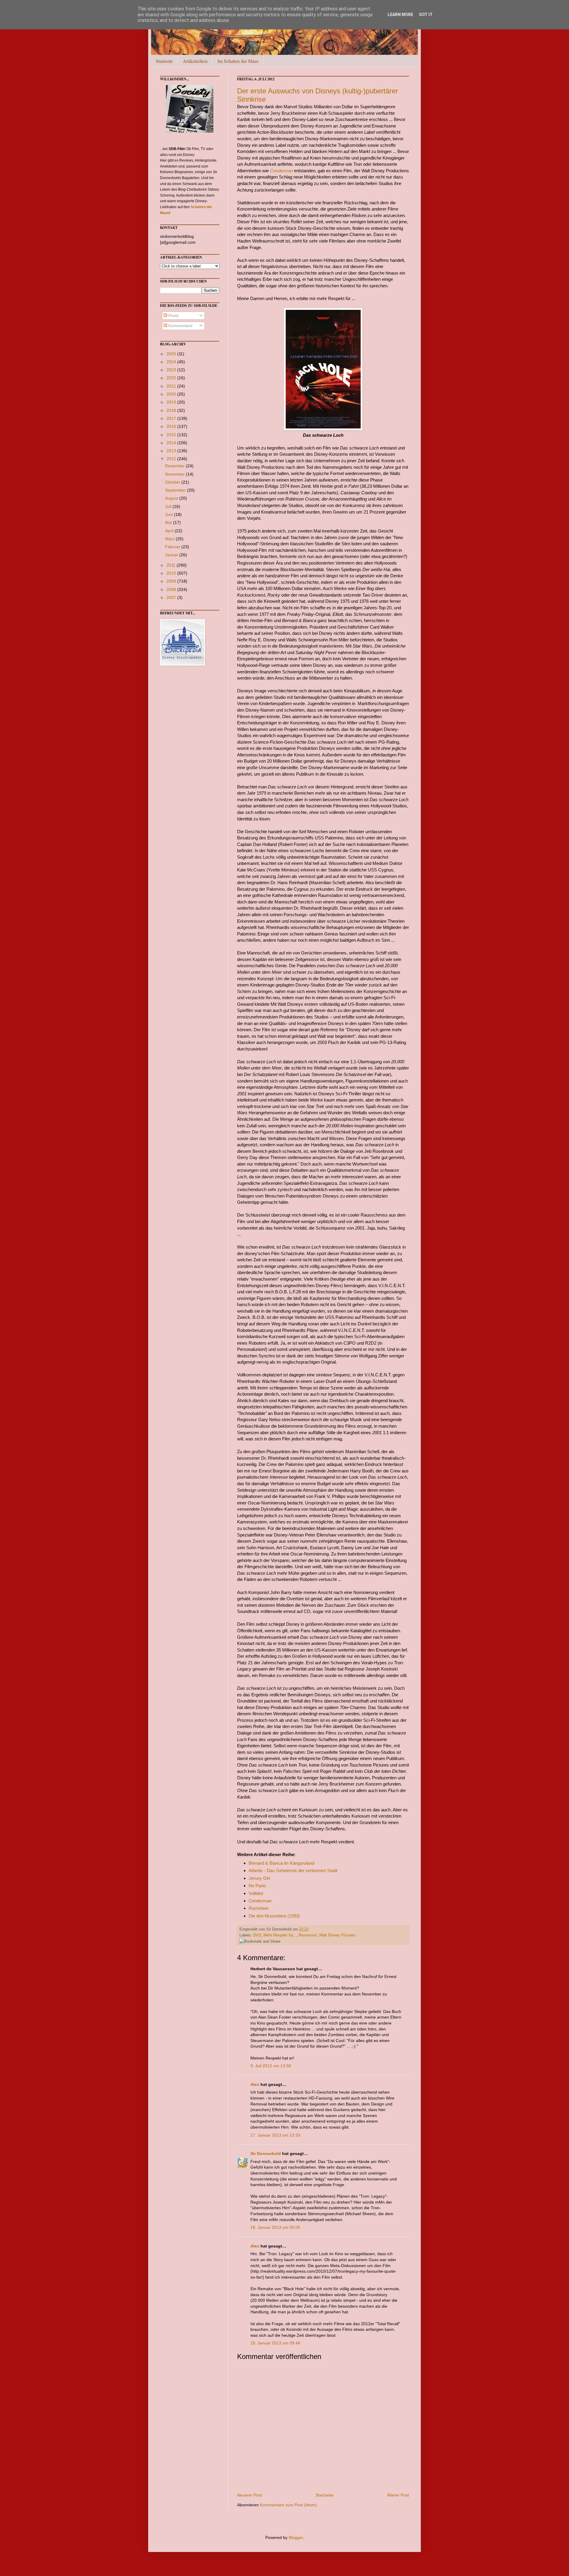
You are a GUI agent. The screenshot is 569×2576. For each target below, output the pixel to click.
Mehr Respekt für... (280, 1935)
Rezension (308, 1935)
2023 (172, 370)
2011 (172, 565)
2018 (172, 410)
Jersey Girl (259, 1878)
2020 (172, 394)
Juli (169, 506)
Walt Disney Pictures (337, 1935)
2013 (172, 451)
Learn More (400, 15)
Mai (169, 522)
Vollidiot (256, 1893)
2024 (172, 362)
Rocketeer (259, 1908)
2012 (172, 459)
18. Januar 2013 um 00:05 (275, 2227)
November (175, 474)
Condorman (281, 171)
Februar (173, 547)
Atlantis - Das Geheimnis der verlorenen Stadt (293, 1870)
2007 (172, 597)
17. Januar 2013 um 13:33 (275, 2135)
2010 (172, 573)
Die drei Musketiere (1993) (274, 1916)
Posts (173, 315)
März (170, 539)
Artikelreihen (195, 61)
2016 (172, 426)
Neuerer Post (250, 2495)
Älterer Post (398, 2495)
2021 (172, 386)
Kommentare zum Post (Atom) (288, 2505)
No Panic (258, 1886)
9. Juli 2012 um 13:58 (271, 2066)
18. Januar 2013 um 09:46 (275, 2343)
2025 (172, 354)
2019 (172, 402)
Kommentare (180, 326)
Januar (172, 555)
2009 (172, 581)
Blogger (296, 2537)
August (172, 498)
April (170, 531)
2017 (172, 418)
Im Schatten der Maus (238, 61)
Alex (255, 2084)
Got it (426, 15)
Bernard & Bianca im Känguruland (281, 1863)
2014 (172, 443)
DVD (257, 1935)
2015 (172, 435)
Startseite (164, 61)
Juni (170, 514)
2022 (172, 378)
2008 (172, 589)
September (176, 490)
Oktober (173, 482)
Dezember (175, 466)
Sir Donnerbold (266, 2153)
